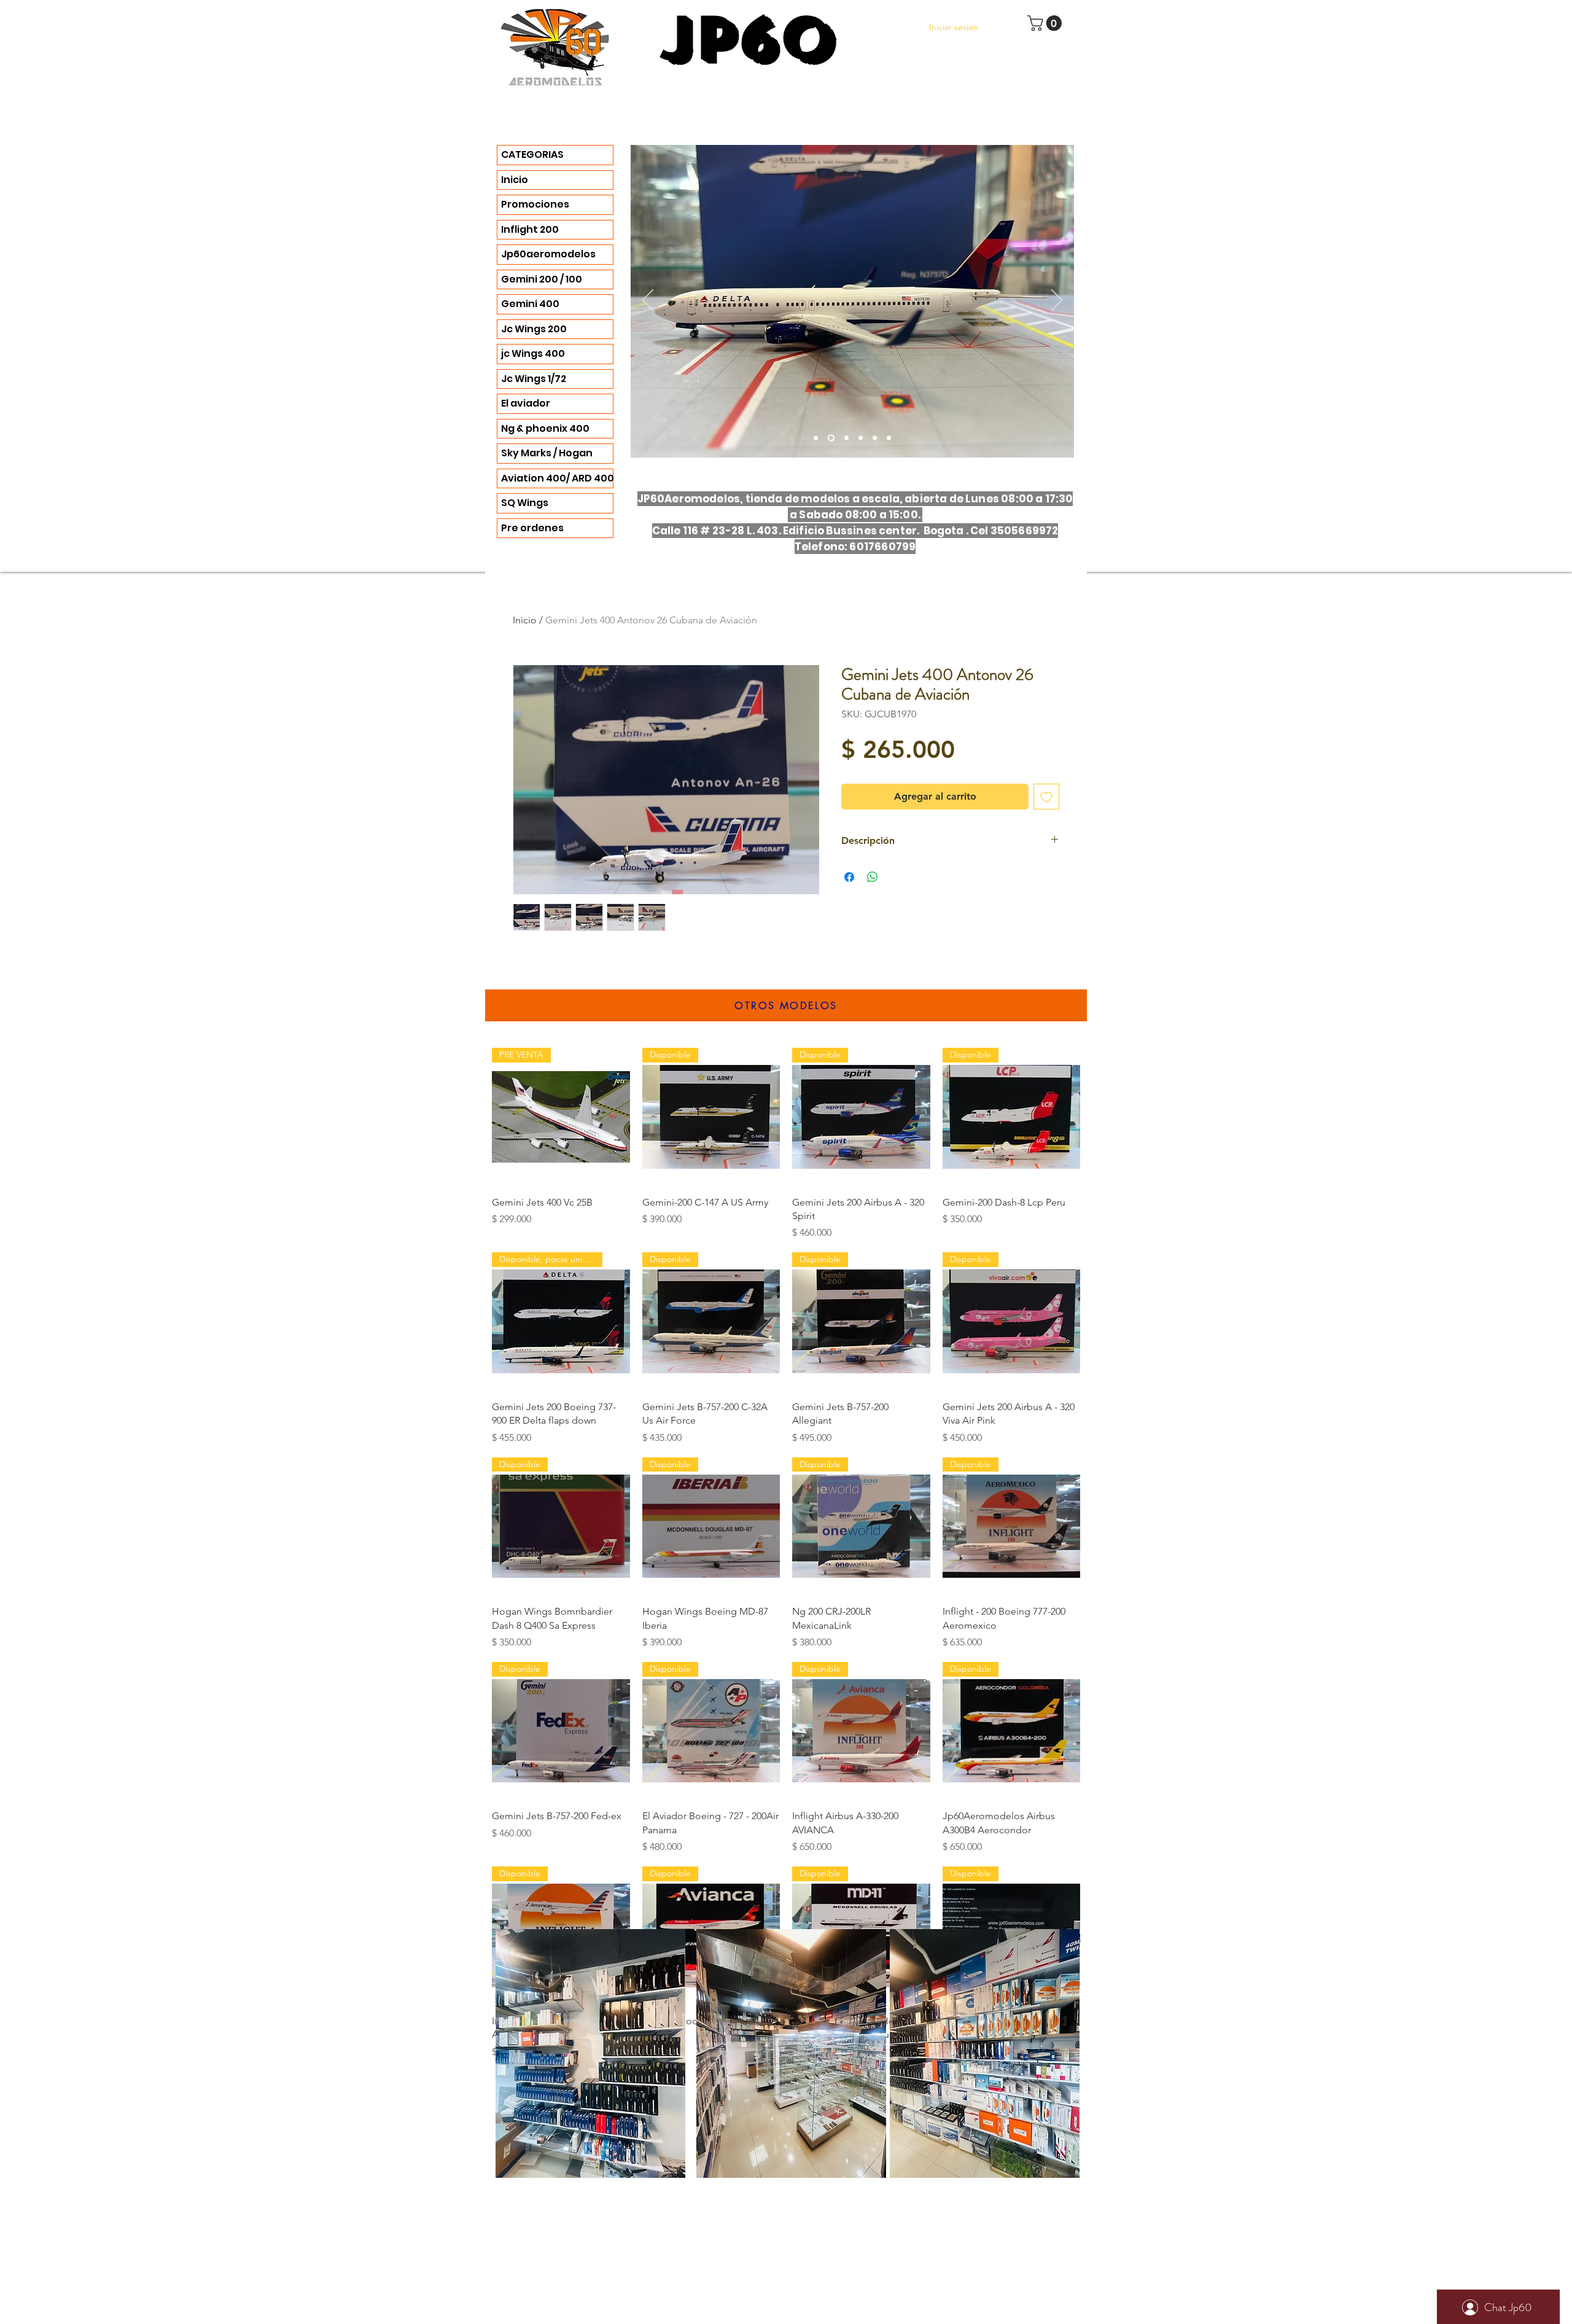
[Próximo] (1057, 301)
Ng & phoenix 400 (545, 428)
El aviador (526, 403)
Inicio (515, 180)
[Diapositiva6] (845, 438)
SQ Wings (525, 503)
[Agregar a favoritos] (1046, 797)
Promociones (535, 204)
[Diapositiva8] (889, 438)
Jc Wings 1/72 (534, 379)
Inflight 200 (530, 229)
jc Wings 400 (533, 353)
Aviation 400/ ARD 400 (557, 478)
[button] (1046, 23)
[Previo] (648, 301)
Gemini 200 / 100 (542, 279)
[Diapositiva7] (875, 438)
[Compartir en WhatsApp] (873, 877)
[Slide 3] (816, 438)
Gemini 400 (530, 304)
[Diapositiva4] (830, 438)
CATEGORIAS (532, 154)
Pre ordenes (532, 528)
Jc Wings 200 (534, 329)
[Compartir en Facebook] (849, 877)
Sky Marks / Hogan (547, 453)
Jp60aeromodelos (548, 254)
